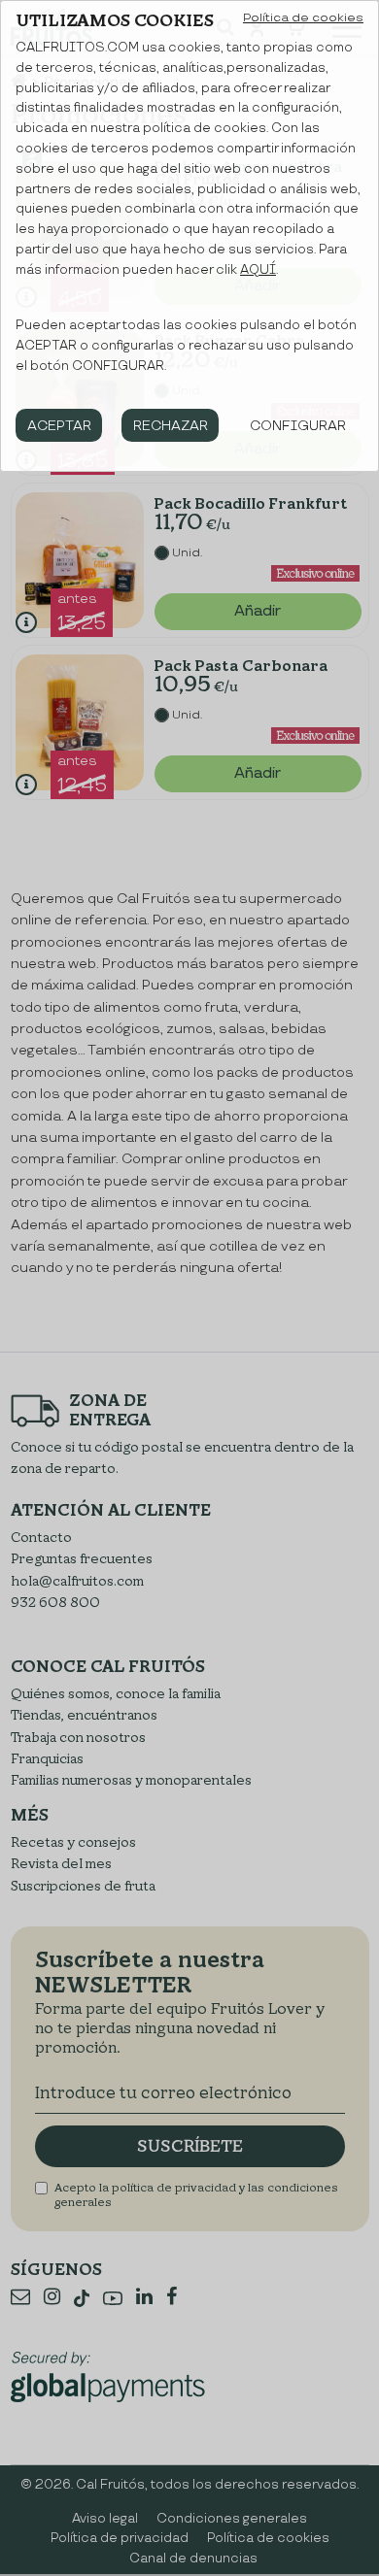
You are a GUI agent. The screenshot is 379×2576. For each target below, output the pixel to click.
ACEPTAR (59, 426)
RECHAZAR (171, 426)
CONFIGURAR (298, 426)
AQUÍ (258, 270)
